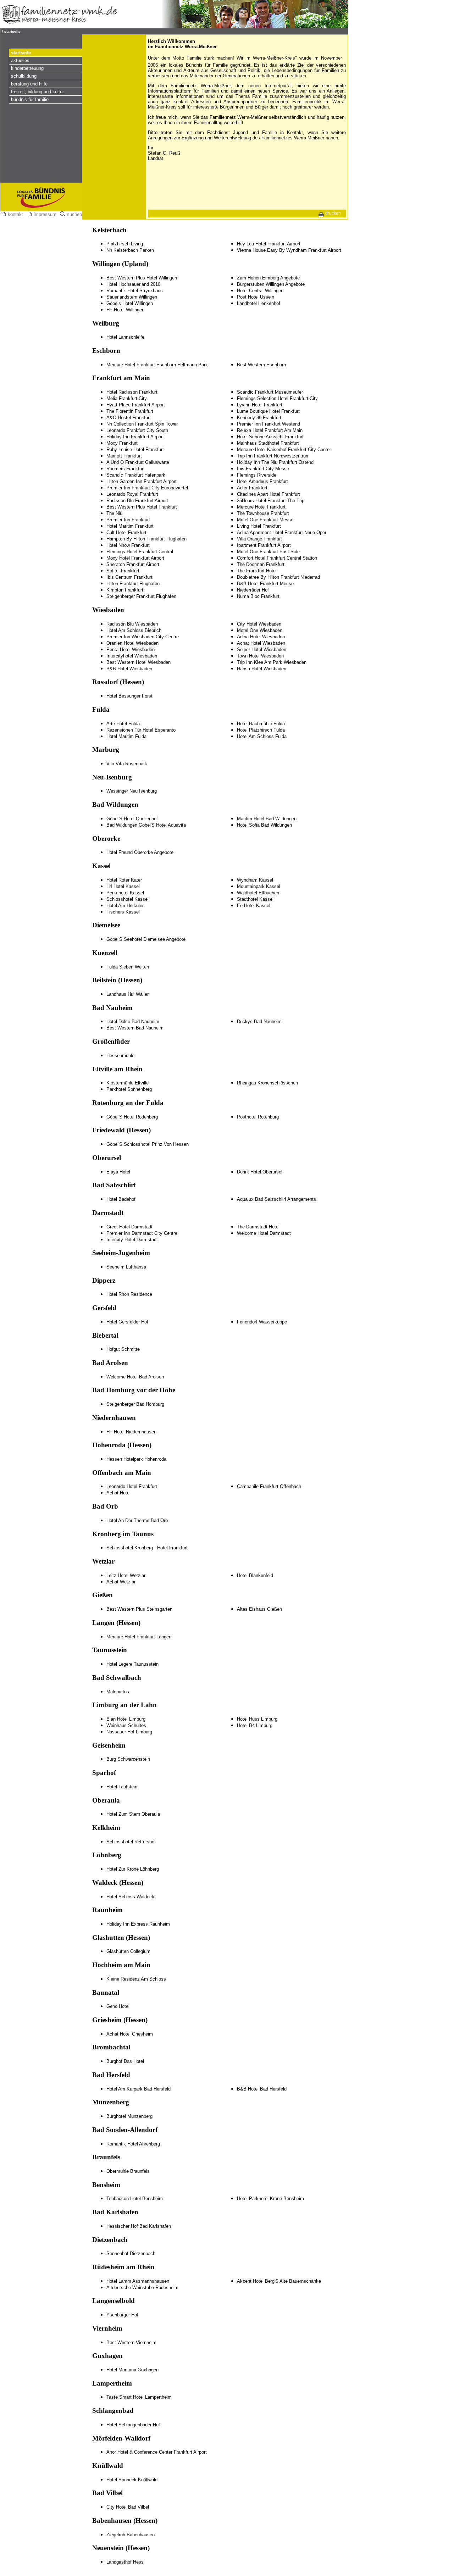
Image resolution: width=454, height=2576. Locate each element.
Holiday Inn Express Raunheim (138, 1924)
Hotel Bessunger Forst (129, 696)
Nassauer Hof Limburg (129, 1732)
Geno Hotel (118, 2006)
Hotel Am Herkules (126, 906)
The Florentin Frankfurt (130, 411)
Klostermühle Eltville (128, 1083)
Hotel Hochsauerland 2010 (133, 284)
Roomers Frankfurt (126, 469)
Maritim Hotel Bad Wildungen (267, 819)
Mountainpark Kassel (259, 886)
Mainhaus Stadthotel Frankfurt (268, 443)
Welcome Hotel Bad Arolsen (135, 1377)
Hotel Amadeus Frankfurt (262, 481)
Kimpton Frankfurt (125, 590)
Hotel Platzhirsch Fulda (261, 730)
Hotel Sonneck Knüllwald (132, 2480)
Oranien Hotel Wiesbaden (132, 643)
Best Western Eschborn (261, 365)
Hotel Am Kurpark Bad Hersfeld (139, 2089)
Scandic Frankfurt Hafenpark (136, 475)
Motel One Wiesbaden (260, 630)
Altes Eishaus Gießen (259, 1609)
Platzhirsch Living (125, 244)
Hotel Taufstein (122, 1787)
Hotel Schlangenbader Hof (133, 2425)
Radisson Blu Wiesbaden (132, 624)
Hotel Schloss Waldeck (130, 1897)
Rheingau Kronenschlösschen (267, 1083)
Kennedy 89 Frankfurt (259, 418)
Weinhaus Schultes (126, 1725)
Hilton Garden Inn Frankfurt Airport (142, 481)
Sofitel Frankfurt (123, 571)
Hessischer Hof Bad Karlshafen (139, 2226)
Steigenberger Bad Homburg (135, 1404)
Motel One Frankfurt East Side (268, 552)
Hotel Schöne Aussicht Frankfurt (270, 437)
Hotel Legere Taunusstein (132, 1664)
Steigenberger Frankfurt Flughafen (141, 596)
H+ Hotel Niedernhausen (131, 1432)
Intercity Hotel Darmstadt (132, 1240)
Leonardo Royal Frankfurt (132, 494)
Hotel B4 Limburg (255, 1725)
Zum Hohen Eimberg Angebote (268, 278)
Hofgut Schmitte (123, 1349)
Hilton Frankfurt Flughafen (133, 584)
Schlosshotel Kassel (128, 899)
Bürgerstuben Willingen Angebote (271, 284)
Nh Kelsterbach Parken (130, 250)
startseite (21, 53)
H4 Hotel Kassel (123, 886)
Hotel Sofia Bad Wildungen (264, 825)
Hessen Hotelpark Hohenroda (136, 1459)
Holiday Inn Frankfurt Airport (135, 437)
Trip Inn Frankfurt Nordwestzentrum (273, 456)
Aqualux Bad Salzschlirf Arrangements (276, 1199)
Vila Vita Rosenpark (127, 764)
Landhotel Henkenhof (259, 303)
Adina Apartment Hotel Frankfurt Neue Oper (282, 532)
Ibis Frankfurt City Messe (263, 469)
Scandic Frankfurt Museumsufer (270, 392)
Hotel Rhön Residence (129, 1294)
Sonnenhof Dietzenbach (131, 2253)
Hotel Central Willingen (260, 291)
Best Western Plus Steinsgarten (139, 1609)
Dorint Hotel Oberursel (260, 1172)
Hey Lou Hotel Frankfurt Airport (269, 244)
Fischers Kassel (123, 912)
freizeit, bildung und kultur (37, 92)
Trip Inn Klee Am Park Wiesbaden (272, 662)
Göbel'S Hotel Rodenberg (132, 1117)
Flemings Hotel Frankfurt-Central (140, 552)
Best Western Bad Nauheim (135, 1028)
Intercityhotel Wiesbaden (132, 656)
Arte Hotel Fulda (123, 724)
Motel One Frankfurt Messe (265, 520)
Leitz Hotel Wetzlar (126, 1575)
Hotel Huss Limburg (257, 1719)
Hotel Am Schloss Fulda (262, 736)
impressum (44, 214)
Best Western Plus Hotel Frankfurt (142, 507)
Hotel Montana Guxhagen (132, 2370)
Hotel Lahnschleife (125, 337)
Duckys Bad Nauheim (259, 1021)
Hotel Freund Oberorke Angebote (140, 852)
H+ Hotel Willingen (125, 310)
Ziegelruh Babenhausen (131, 2535)
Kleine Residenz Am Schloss (136, 1979)
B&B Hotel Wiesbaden (129, 669)
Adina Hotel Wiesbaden (261, 637)
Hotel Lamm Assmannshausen (138, 2281)
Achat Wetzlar (121, 1582)
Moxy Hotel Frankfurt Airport (135, 558)
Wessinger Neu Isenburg (132, 791)
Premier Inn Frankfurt (128, 520)
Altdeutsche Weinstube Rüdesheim (142, 2288)
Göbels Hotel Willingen (130, 303)
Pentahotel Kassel (125, 893)
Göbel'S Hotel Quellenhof (132, 819)
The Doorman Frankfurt (261, 564)
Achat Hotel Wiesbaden (261, 643)
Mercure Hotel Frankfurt (261, 507)
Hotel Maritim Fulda (126, 736)
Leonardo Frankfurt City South (137, 430)
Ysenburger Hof (122, 2315)
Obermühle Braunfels (128, 2171)
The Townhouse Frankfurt (263, 513)
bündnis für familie (30, 99)
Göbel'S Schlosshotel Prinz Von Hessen (148, 1144)
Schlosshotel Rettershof (131, 1842)
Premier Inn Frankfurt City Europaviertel (147, 488)
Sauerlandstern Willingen (132, 297)
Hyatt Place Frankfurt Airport (136, 405)
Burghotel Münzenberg (129, 2116)
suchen (74, 214)
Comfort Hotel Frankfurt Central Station (277, 558)
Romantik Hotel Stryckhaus (135, 291)
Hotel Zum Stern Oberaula (133, 1814)
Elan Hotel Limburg (126, 1719)
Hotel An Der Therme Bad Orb (137, 1520)
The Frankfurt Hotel (257, 571)
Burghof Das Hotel (125, 2061)
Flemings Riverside (257, 475)
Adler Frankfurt (252, 488)
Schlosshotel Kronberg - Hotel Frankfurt (147, 1548)
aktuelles (20, 60)
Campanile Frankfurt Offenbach (269, 1486)
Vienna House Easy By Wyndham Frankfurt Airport (289, 250)
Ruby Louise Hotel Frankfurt (135, 449)
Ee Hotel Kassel (254, 906)
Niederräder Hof (253, 590)
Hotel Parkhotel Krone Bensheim (270, 2199)
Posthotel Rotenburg (258, 1117)
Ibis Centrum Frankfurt (129, 577)
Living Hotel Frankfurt (259, 526)
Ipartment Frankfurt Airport (264, 545)
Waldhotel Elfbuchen (258, 893)
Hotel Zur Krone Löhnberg (133, 1869)
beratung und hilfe (29, 84)
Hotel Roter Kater (124, 880)
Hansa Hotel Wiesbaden (262, 669)
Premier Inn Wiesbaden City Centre (143, 637)
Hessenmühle (120, 1056)
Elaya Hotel (118, 1172)
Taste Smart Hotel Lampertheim (139, 2397)
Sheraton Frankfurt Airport (133, 564)
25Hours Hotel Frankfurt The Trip (271, 501)
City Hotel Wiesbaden (259, 624)
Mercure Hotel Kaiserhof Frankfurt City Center (284, 449)
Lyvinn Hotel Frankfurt (260, 405)
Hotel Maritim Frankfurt (130, 526)
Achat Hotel (118, 1493)
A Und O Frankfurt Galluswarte (138, 462)
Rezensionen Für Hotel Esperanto (141, 730)
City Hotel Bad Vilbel (128, 2507)
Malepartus (118, 1692)
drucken (333, 213)
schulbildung (24, 76)
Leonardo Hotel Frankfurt (132, 1486)
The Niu (114, 513)
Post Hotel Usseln (256, 297)
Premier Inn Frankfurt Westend (268, 424)
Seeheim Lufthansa (126, 1267)
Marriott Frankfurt (124, 456)
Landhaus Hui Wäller (128, 994)
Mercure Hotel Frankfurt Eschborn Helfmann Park (157, 365)
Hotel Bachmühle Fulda (261, 724)
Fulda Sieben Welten (128, 967)
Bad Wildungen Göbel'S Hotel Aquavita (146, 825)
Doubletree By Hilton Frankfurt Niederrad (278, 577)
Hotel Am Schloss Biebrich (134, 630)
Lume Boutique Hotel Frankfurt (268, 411)
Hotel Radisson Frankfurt (132, 392)
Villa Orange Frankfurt (259, 539)
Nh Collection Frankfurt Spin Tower (142, 424)
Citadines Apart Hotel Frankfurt (268, 494)
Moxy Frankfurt (122, 443)
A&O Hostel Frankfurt (129, 418)
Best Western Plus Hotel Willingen (142, 278)
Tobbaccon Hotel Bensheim (135, 2199)
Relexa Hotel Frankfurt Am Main (270, 430)
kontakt (15, 214)
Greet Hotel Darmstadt (129, 1227)
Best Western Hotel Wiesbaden (139, 662)
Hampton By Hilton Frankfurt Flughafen (146, 539)
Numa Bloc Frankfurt (258, 596)
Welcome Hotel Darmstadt (264, 1233)
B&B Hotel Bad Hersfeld (262, 2089)
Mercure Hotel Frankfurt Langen (139, 1637)
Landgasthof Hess (125, 2562)
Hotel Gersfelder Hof (127, 1322)
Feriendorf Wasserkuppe (262, 1322)
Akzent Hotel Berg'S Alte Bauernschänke (279, 2281)
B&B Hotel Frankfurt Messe (265, 584)
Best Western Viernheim (131, 2342)
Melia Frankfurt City (127, 398)
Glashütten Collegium (128, 1951)
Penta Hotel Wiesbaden (131, 649)
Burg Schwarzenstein (128, 1759)
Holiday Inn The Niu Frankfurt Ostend (275, 462)
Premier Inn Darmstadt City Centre (142, 1233)
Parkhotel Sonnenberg (129, 1089)
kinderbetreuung (27, 68)
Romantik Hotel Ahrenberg (133, 2144)
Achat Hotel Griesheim (130, 2034)
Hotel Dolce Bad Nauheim (133, 1021)
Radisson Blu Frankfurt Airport (137, 501)
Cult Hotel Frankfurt (126, 532)
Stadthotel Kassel (255, 899)
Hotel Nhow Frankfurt (128, 545)
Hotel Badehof (121, 1199)
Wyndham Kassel (255, 880)
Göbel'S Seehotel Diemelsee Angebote (146, 939)
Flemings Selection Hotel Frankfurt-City (277, 398)
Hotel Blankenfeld (255, 1575)
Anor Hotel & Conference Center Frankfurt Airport (157, 2452)
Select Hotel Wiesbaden (262, 649)
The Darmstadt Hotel (258, 1227)
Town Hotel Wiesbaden (260, 656)
